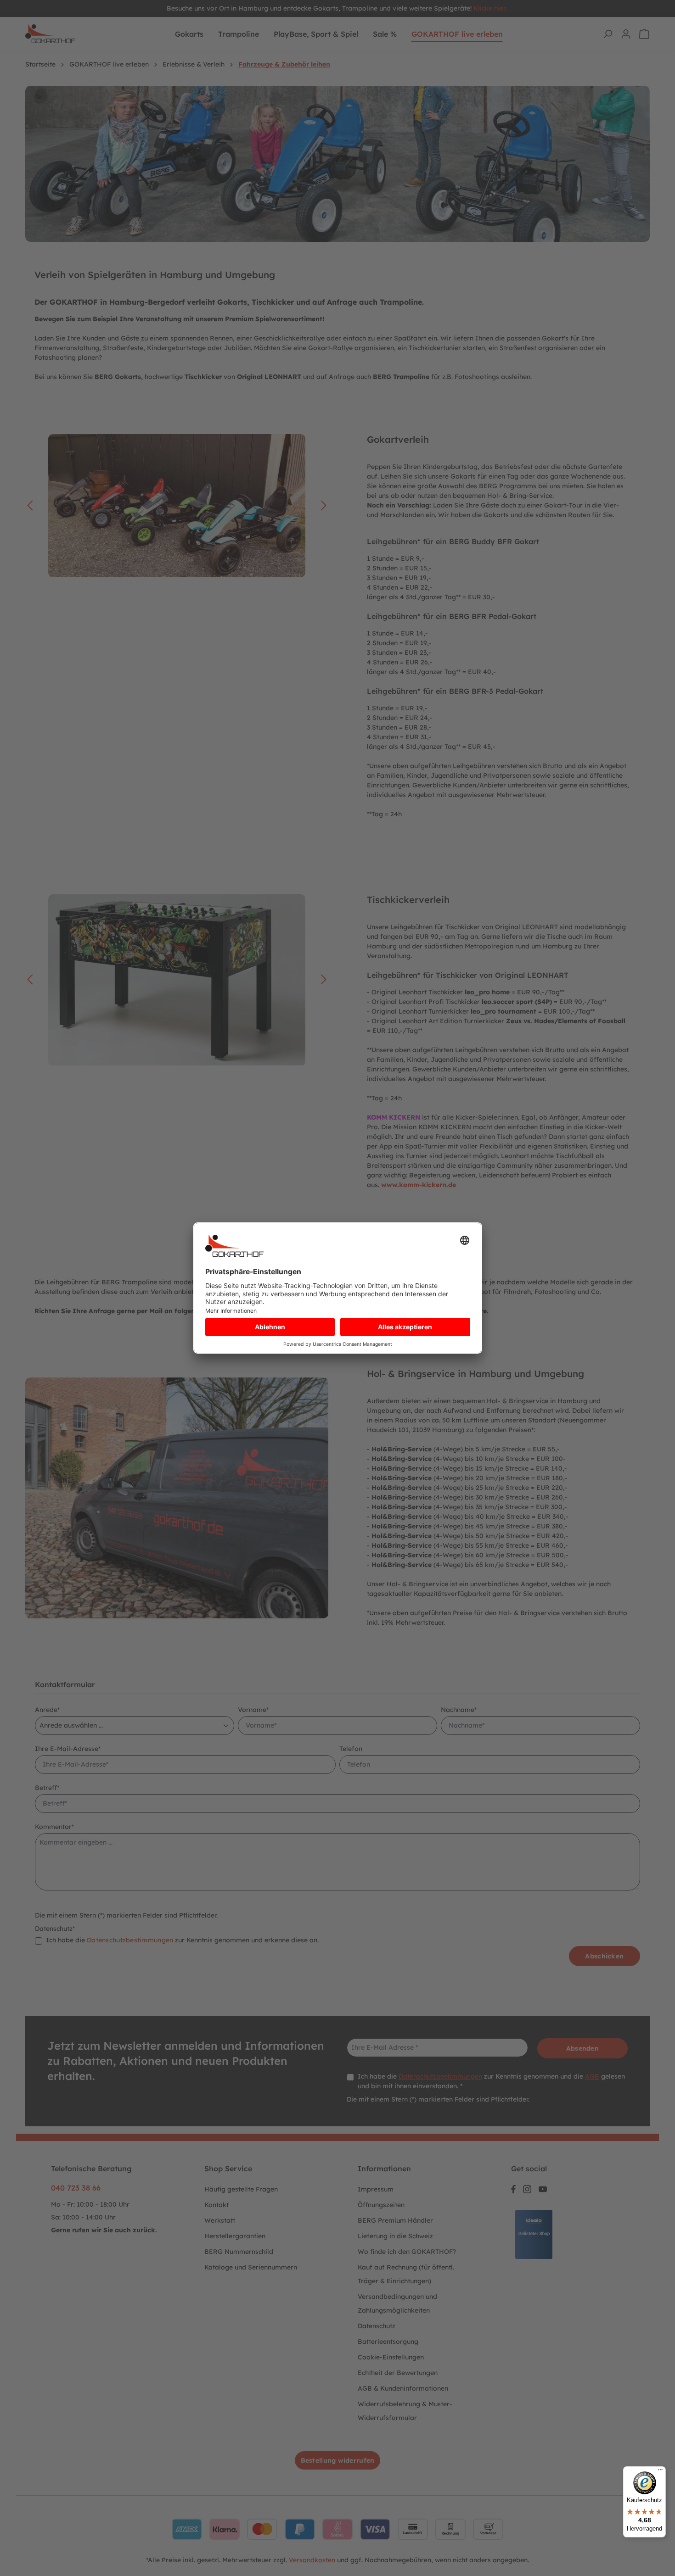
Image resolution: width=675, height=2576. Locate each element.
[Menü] (660, 2472)
